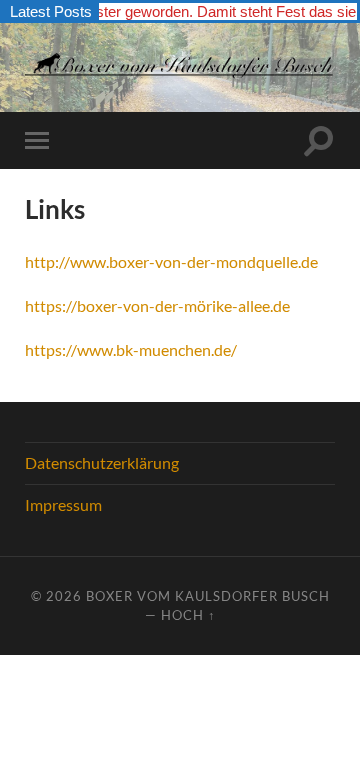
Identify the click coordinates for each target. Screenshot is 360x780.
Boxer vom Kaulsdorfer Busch (208, 596)
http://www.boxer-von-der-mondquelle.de (171, 261)
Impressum (63, 504)
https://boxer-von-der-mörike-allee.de (157, 305)
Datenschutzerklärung (102, 462)
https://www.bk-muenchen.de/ (131, 349)
